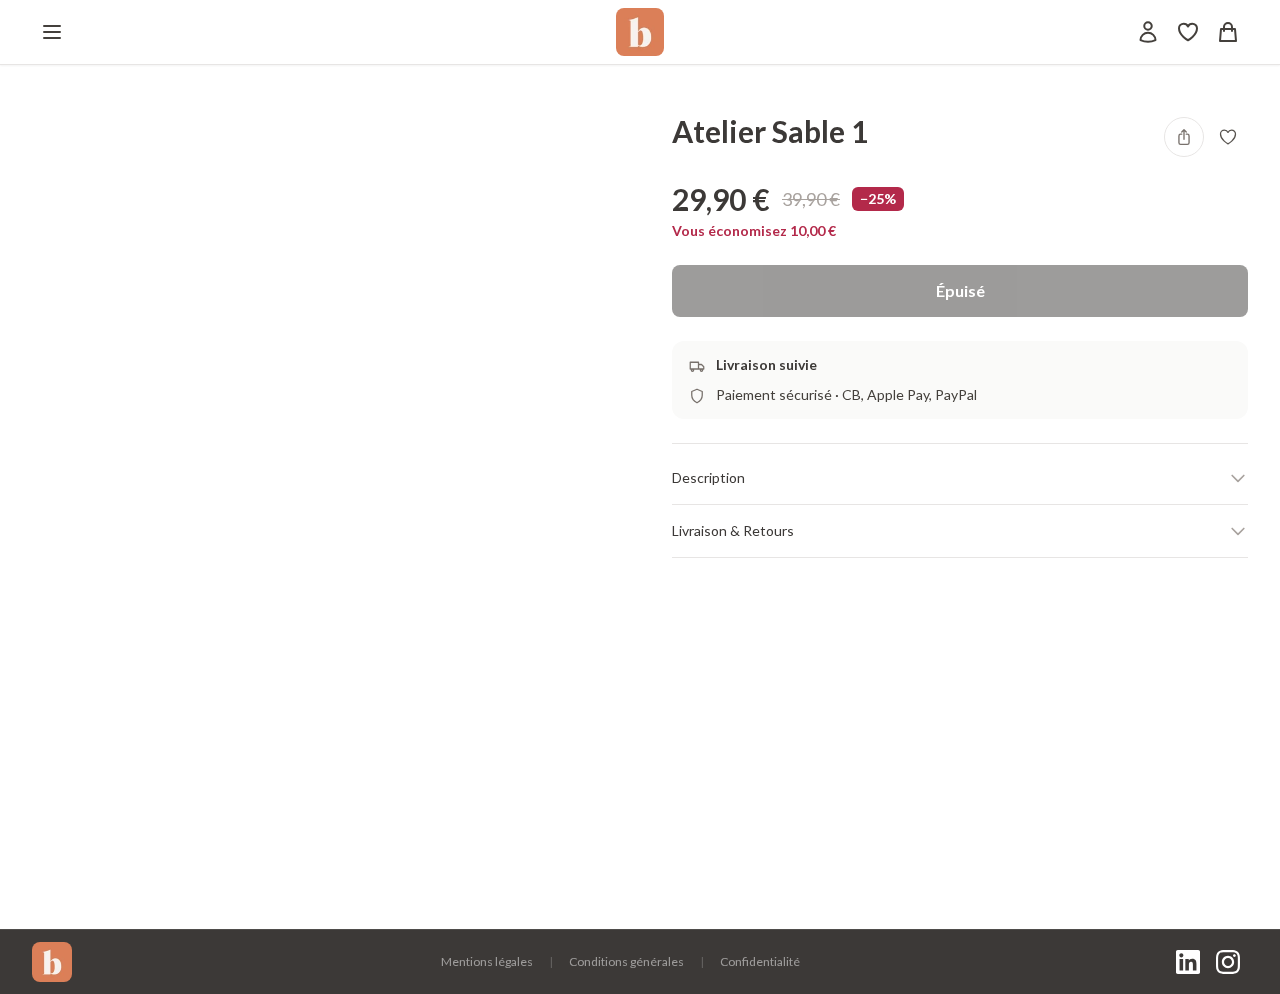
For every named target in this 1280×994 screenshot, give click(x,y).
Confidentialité (760, 961)
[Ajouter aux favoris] (1228, 137)
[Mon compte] (1148, 32)
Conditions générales (626, 961)
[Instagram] (1228, 962)
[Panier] (1228, 32)
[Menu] (52, 32)
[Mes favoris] (1188, 32)
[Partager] (1184, 137)
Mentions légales (487, 961)
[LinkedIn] (1188, 962)
